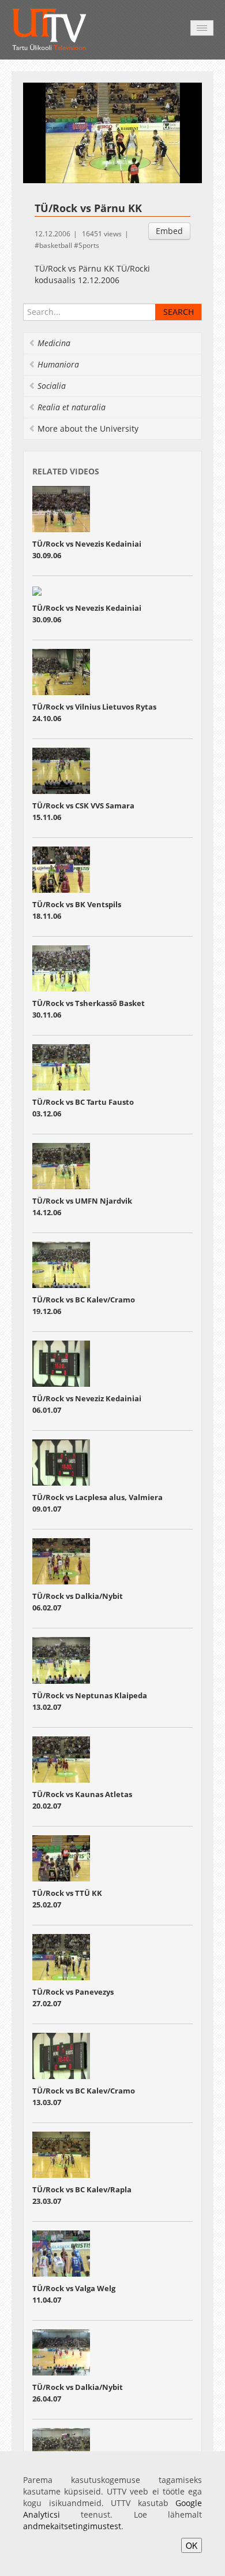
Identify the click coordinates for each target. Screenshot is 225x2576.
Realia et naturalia (72, 407)
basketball (56, 245)
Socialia (52, 386)
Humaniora (58, 364)
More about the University (88, 428)
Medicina (54, 343)
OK (192, 2545)
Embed (169, 231)
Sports (89, 245)
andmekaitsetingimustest (72, 2526)
